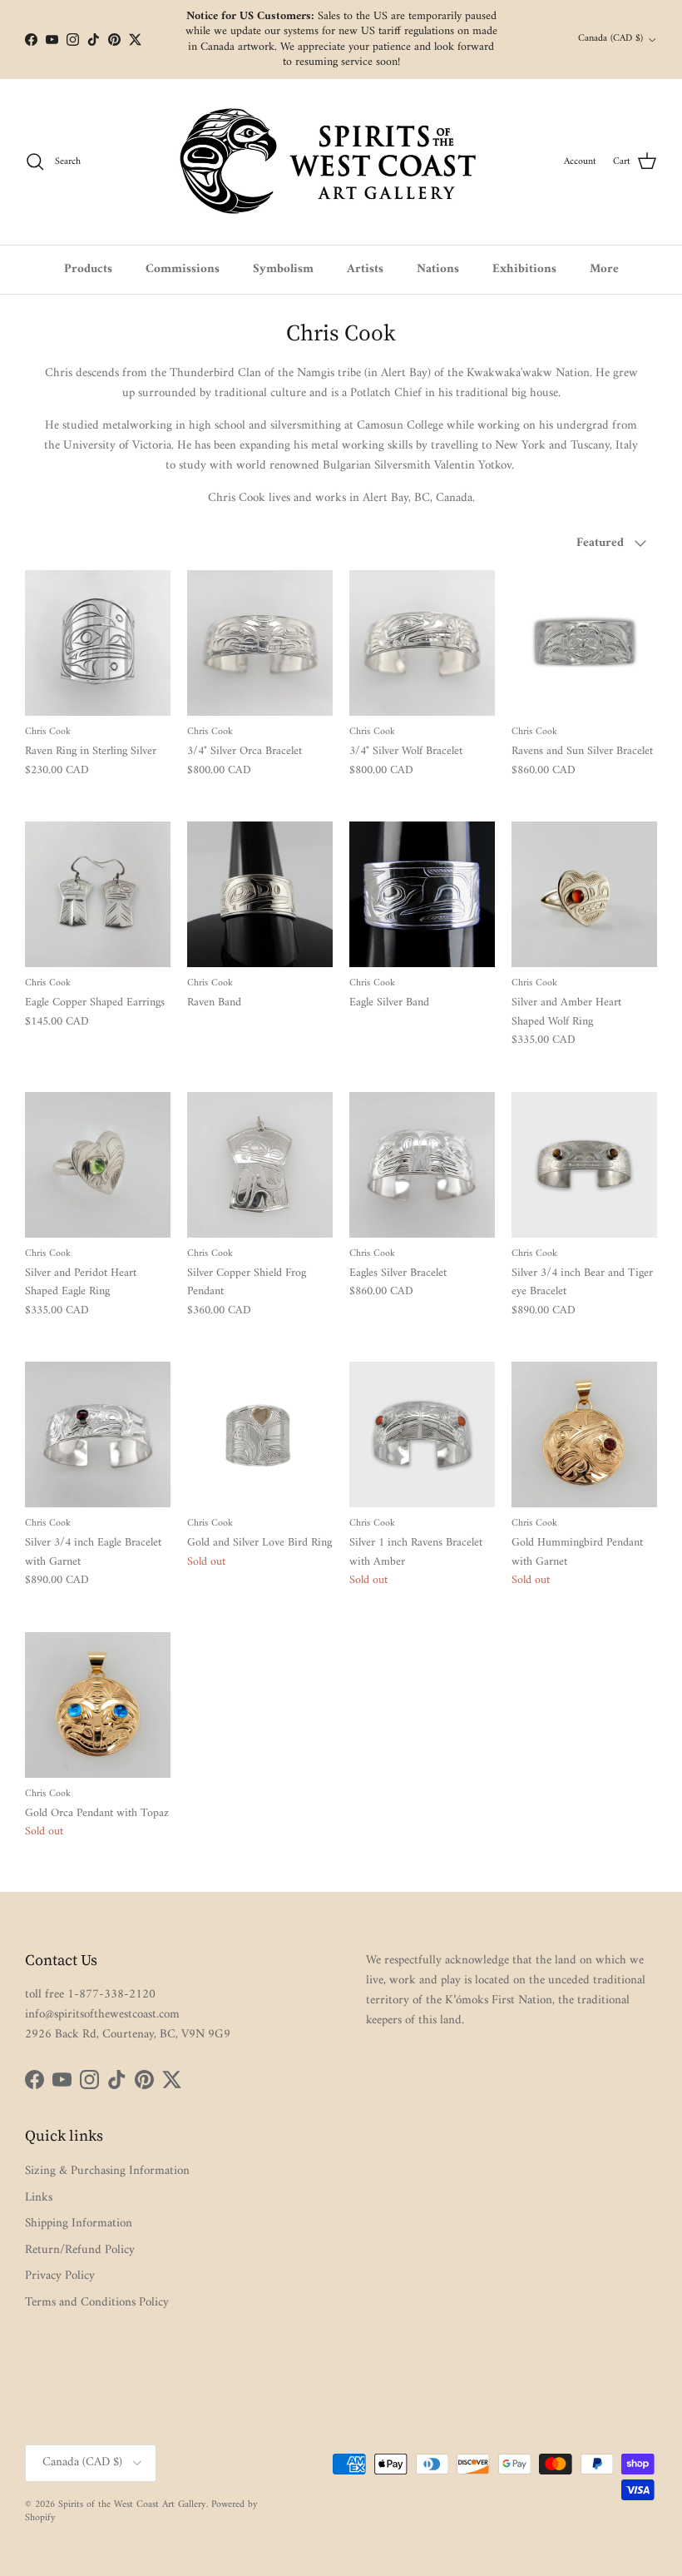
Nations (438, 269)
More (604, 269)
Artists (365, 269)
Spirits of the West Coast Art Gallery (132, 2505)
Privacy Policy (60, 2276)
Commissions (183, 269)
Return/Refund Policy (80, 2250)
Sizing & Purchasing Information (107, 2171)
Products (88, 269)
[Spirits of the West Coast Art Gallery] (341, 162)
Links (39, 2198)
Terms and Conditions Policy (97, 2303)
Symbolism (283, 269)
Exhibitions (524, 269)
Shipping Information (79, 2224)
